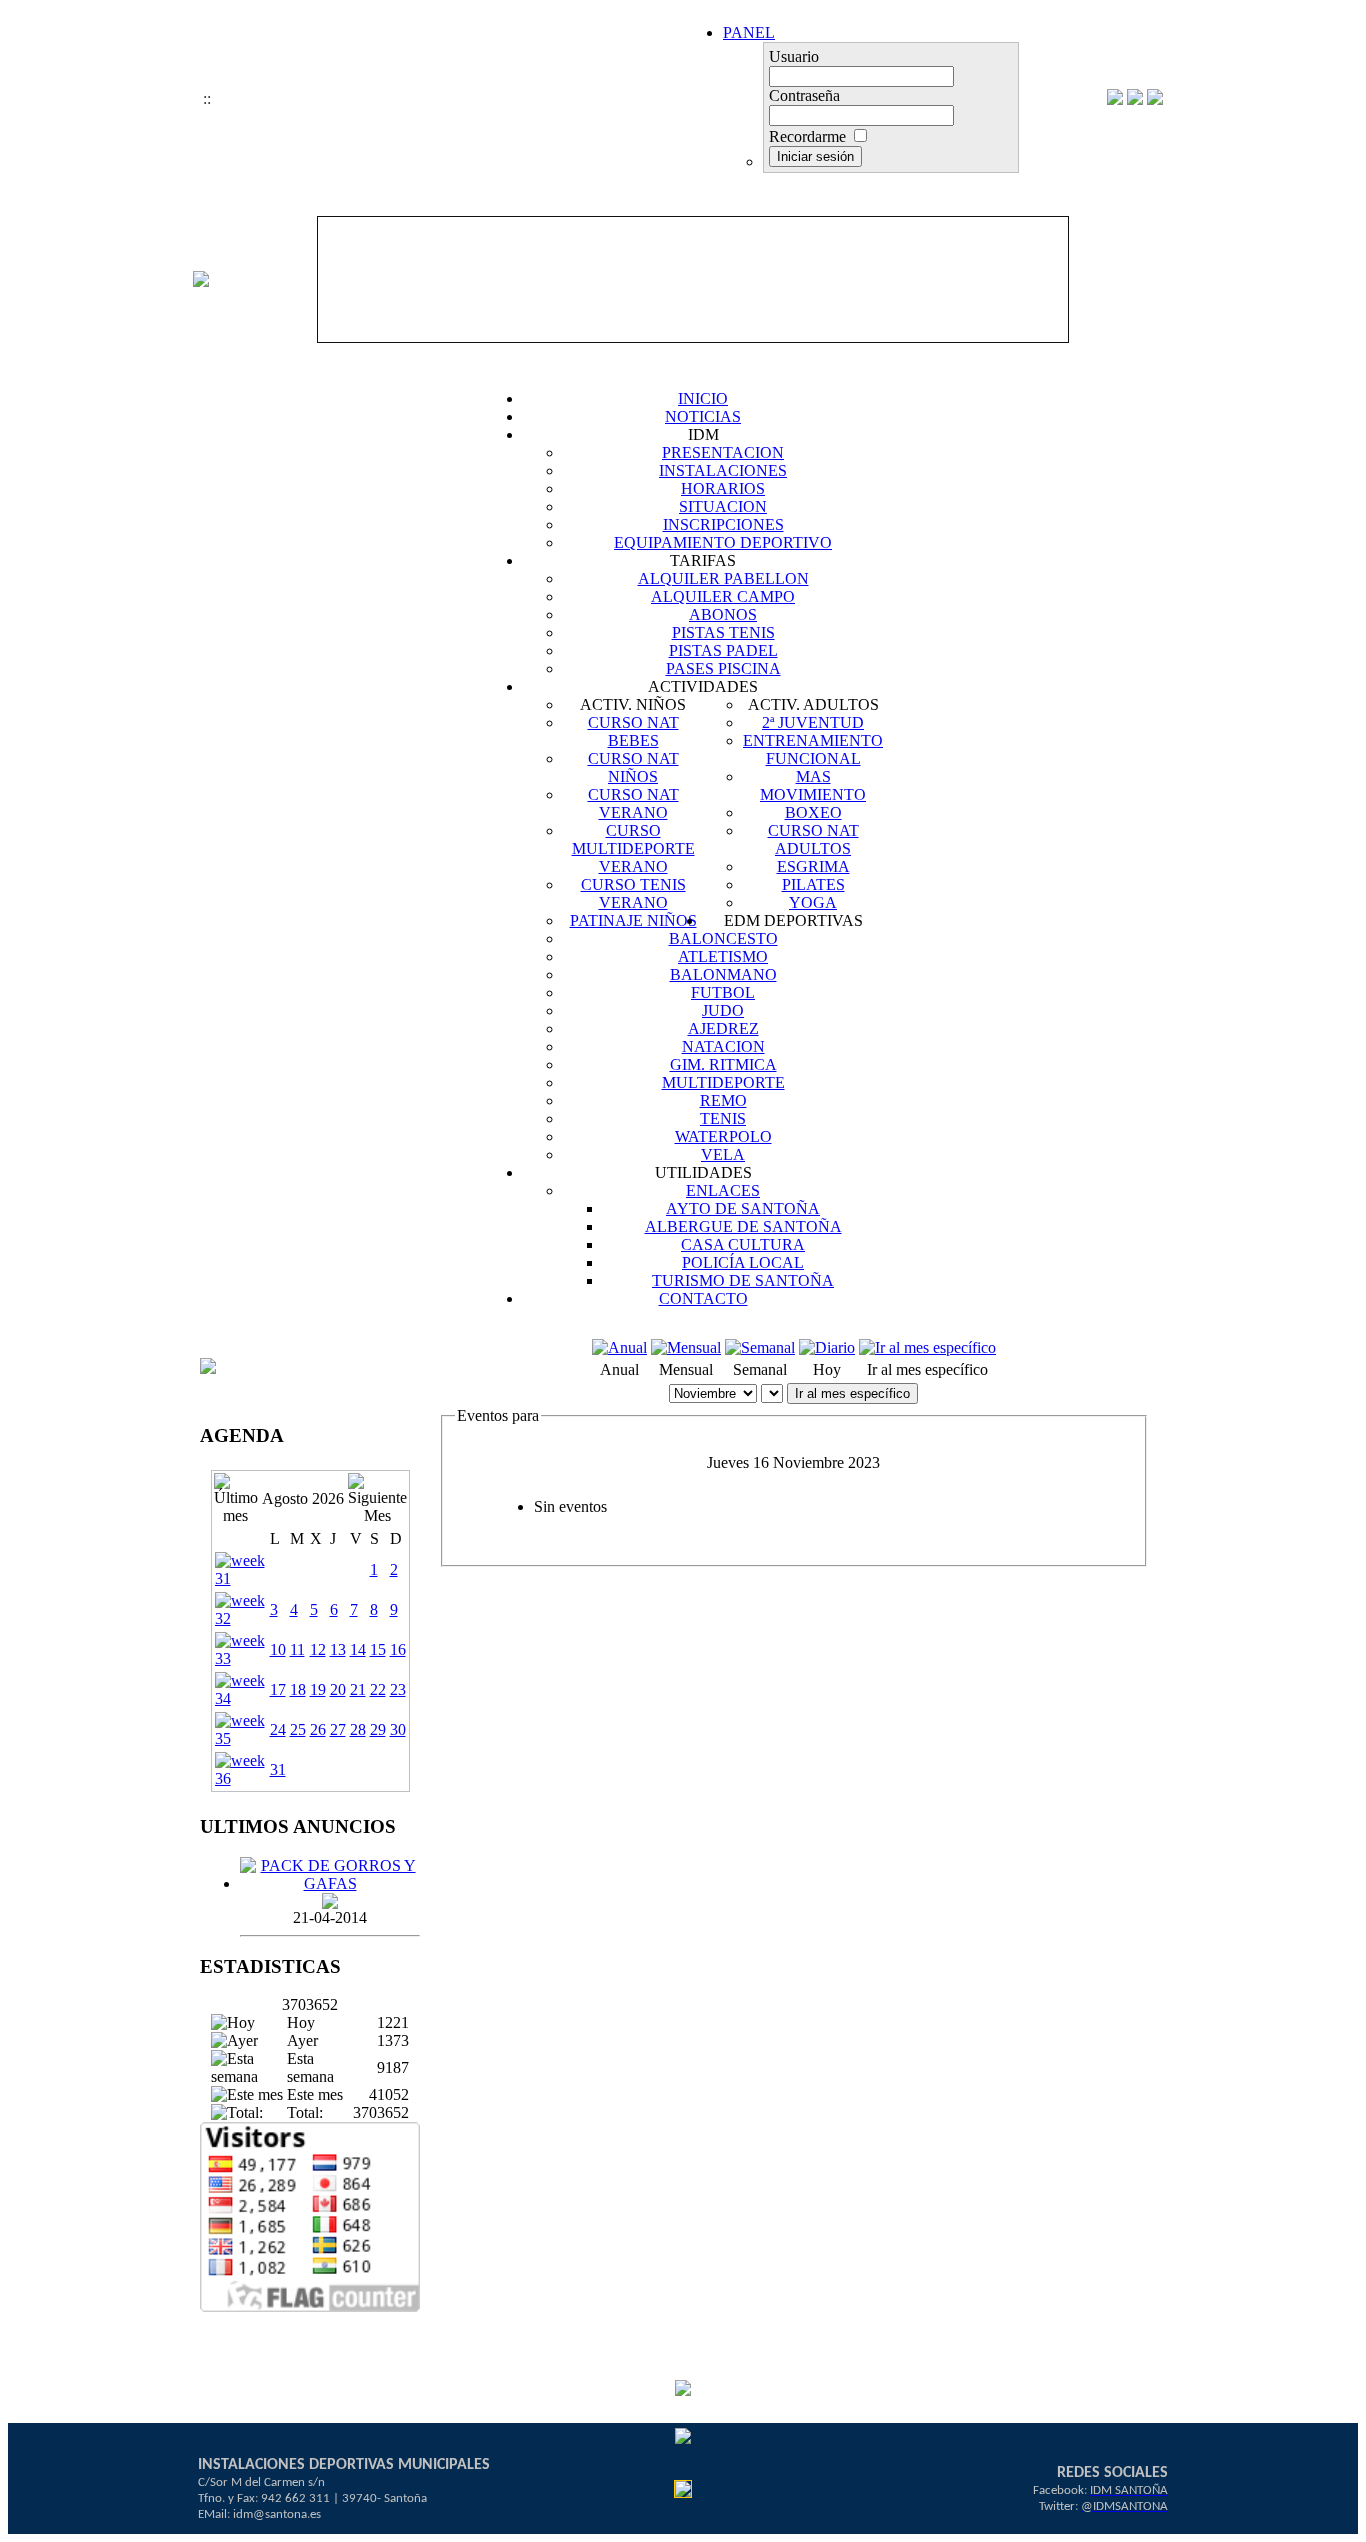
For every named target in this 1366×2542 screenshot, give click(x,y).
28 (358, 1729)
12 (318, 1649)
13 (338, 1649)
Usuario (794, 56)
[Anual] (619, 1347)
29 (378, 1729)
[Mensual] (686, 1347)
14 (358, 1649)
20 (338, 1689)
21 (358, 1689)
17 (278, 1689)
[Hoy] (827, 1347)
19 (318, 1689)
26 (318, 1729)
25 (298, 1729)
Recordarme (807, 136)
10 (278, 1649)
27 (338, 1729)
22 (378, 1689)
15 (378, 1649)
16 (398, 1649)
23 (398, 1689)
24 (278, 1729)
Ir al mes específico (852, 1393)
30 (398, 1729)
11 (297, 1649)
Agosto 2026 (303, 1498)
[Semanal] (760, 1347)
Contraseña (804, 95)
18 (298, 1689)
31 (278, 1769)
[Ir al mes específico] (927, 1347)
